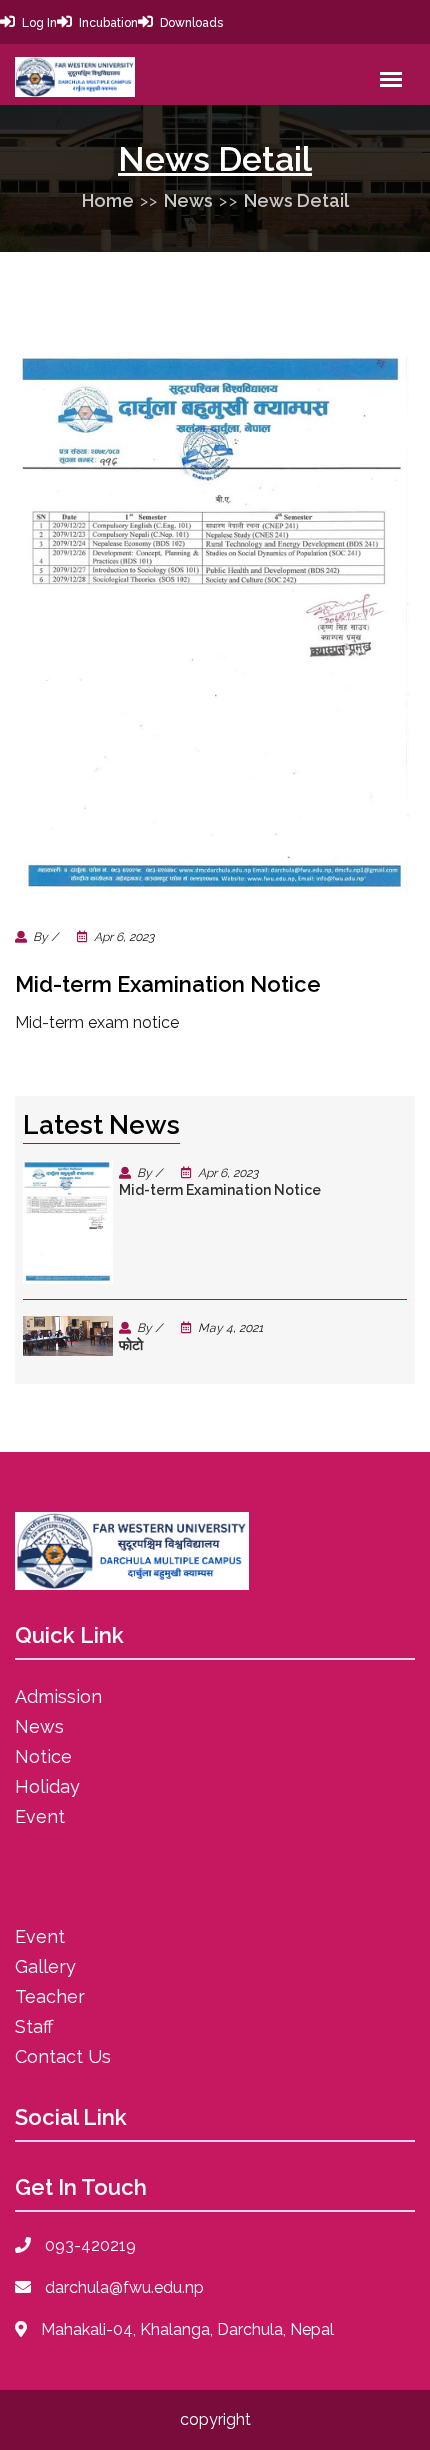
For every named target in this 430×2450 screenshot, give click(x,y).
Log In (39, 23)
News (188, 200)
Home (108, 200)
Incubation (108, 23)
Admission (58, 1696)
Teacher (50, 1996)
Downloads (191, 23)
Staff (34, 2026)
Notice (43, 1756)
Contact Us (63, 2056)
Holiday (47, 1786)
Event (40, 1816)
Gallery (45, 1966)
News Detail (296, 200)
